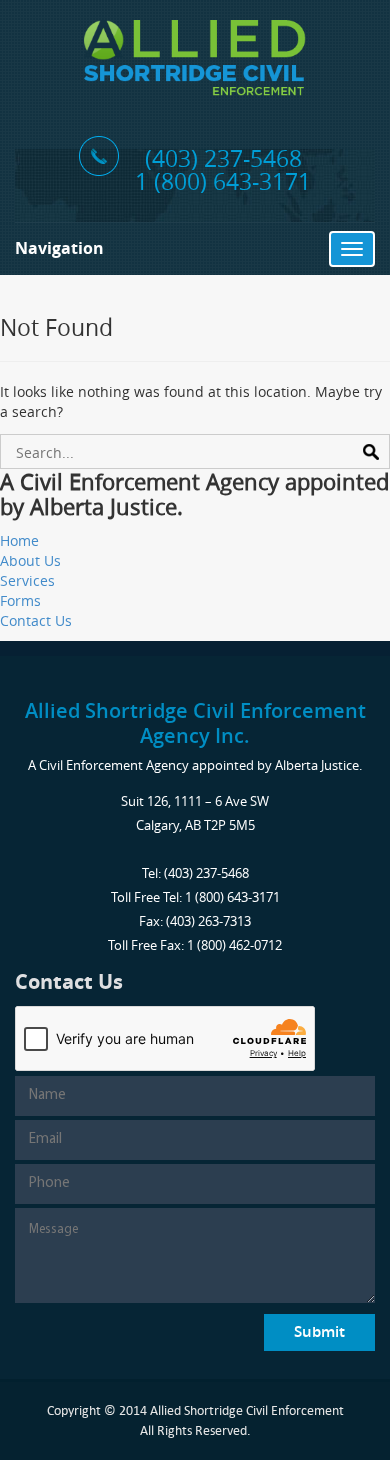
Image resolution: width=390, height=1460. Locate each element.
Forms (20, 600)
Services (27, 580)
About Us (30, 560)
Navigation (59, 248)
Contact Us (36, 620)
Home (19, 540)
